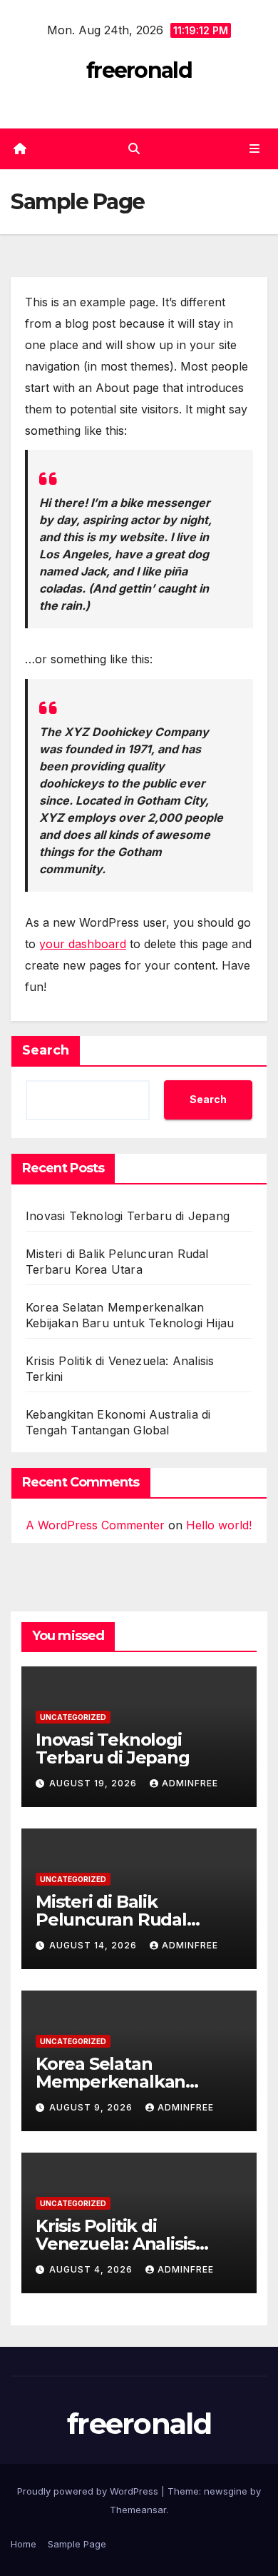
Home (24, 2544)
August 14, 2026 (94, 1945)
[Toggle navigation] (255, 149)
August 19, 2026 (94, 1783)
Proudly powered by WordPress (89, 2491)
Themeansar (138, 2510)
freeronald (139, 70)
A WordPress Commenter (95, 1525)
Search (46, 1050)
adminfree (190, 1783)
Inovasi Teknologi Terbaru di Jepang (128, 1216)
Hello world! (219, 1525)
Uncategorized (73, 1717)
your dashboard (83, 944)
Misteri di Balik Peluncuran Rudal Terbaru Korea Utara (121, 1920)
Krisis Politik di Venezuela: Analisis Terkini (115, 2244)
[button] (134, 149)
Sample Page (77, 2544)
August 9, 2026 (92, 2107)
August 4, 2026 (92, 2269)
